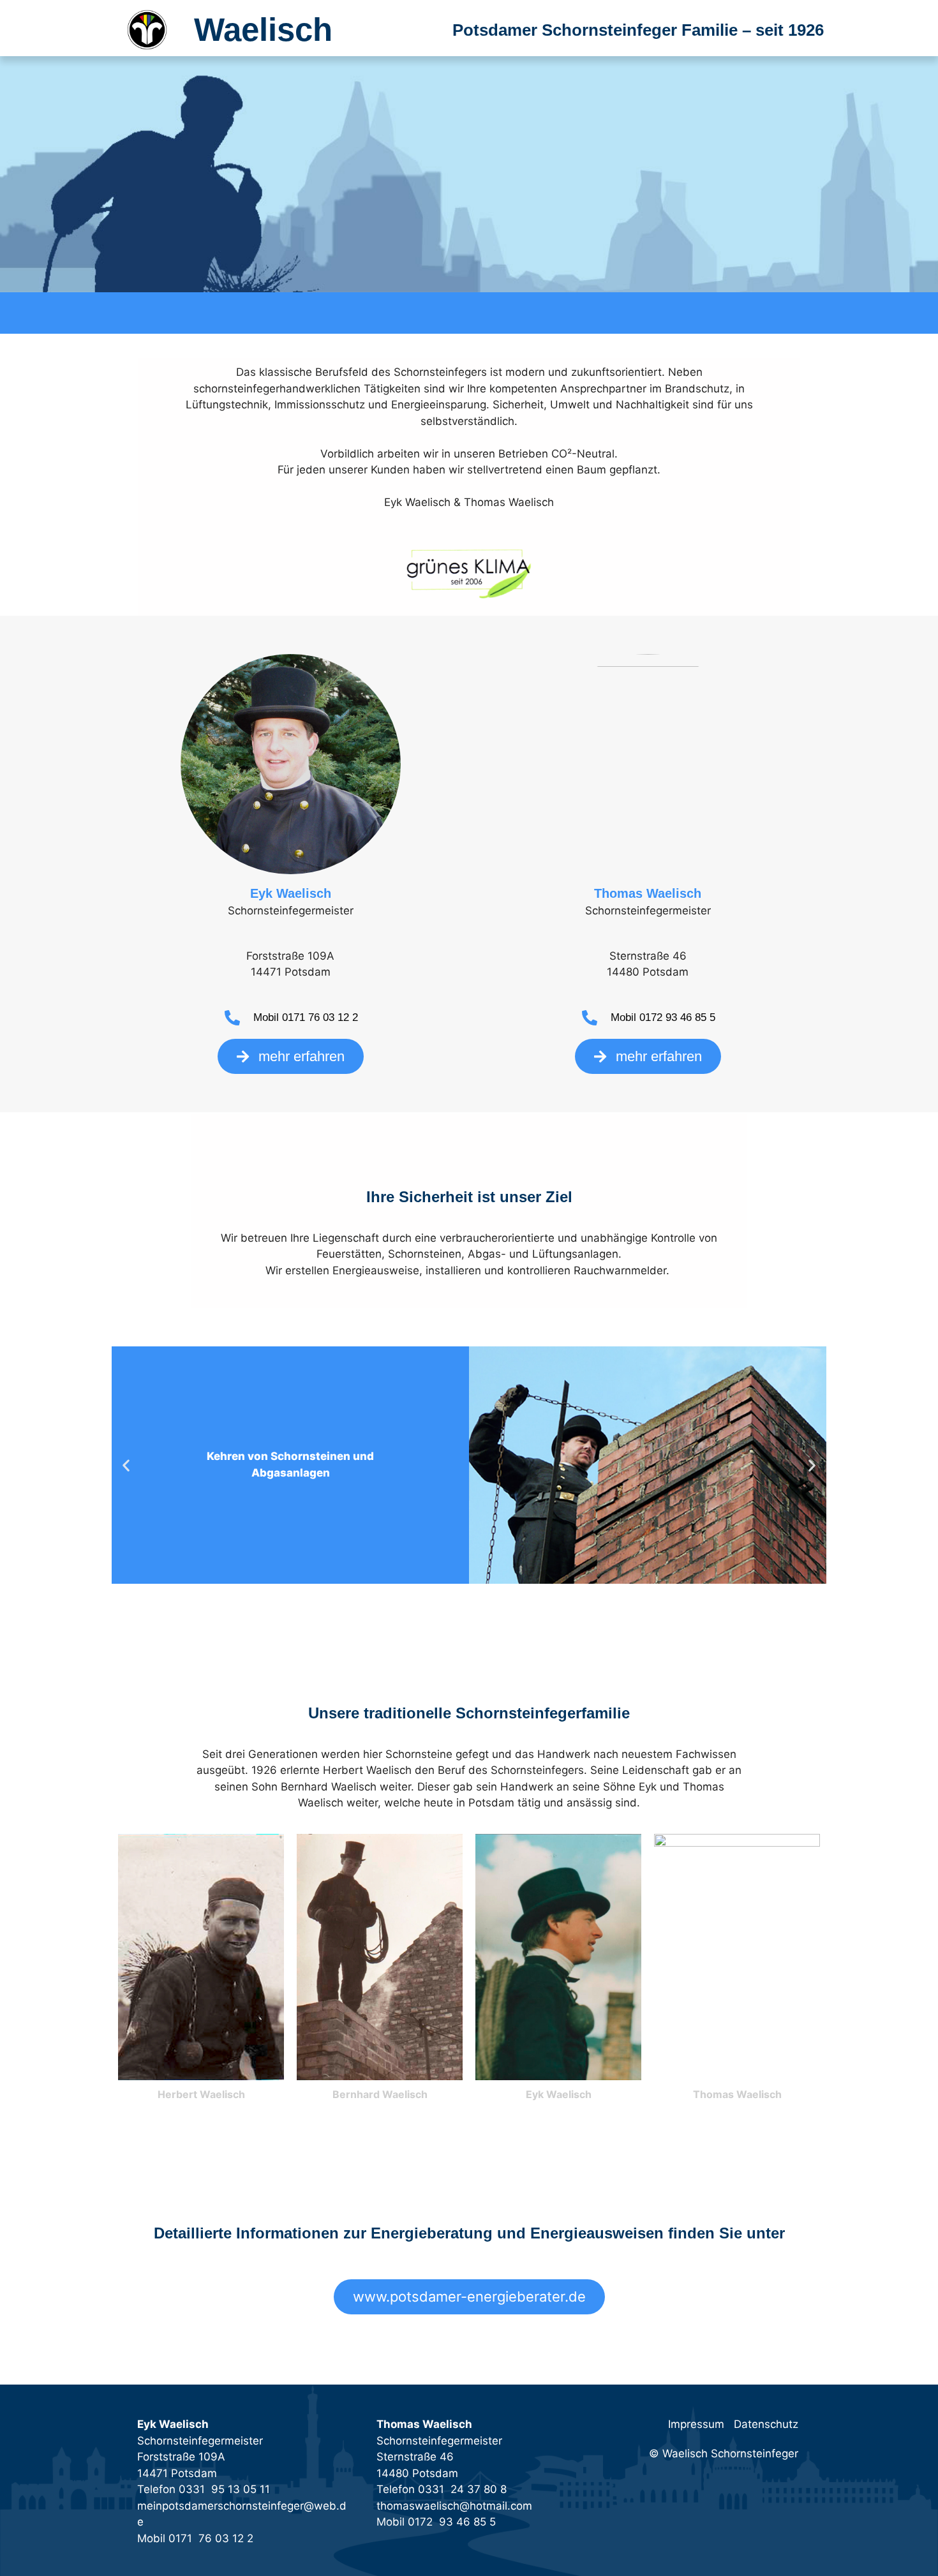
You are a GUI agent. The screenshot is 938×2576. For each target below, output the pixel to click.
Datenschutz (766, 2424)
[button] (126, 1465)
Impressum (696, 2424)
